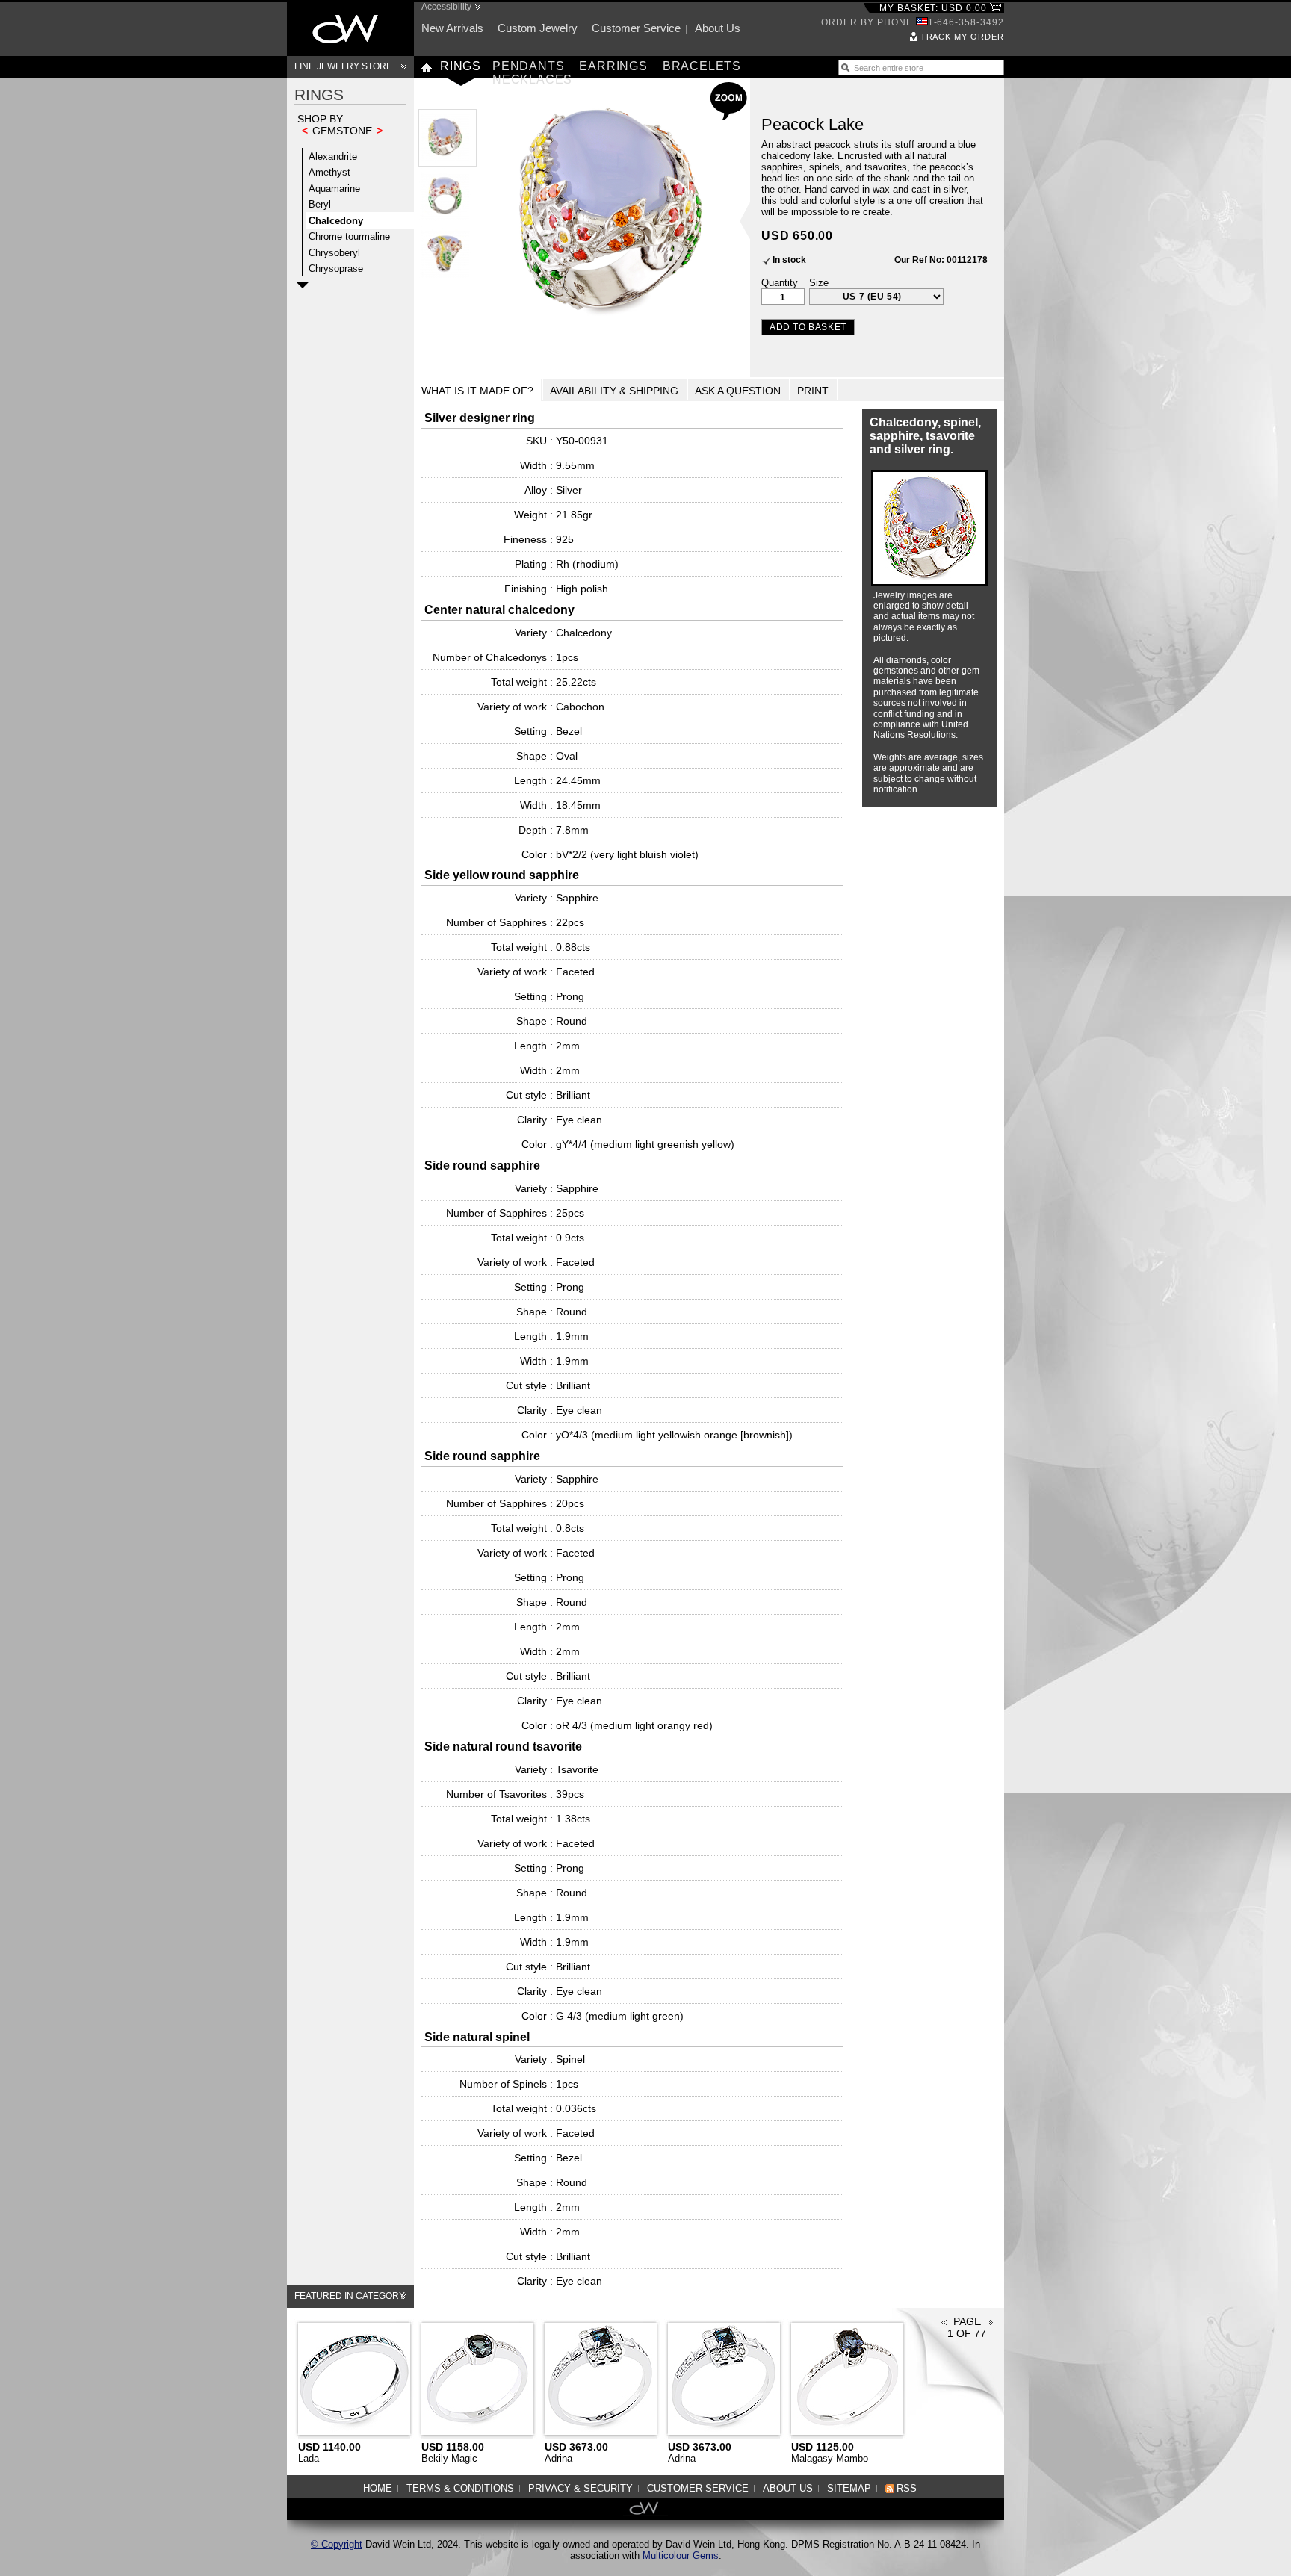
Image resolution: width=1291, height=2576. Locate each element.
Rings (461, 66)
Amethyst (329, 172)
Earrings (613, 66)
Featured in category (350, 2296)
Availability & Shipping (614, 391)
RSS (907, 2488)
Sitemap (849, 2488)
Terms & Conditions (460, 2488)
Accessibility (446, 7)
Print (813, 391)
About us (718, 28)
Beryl (320, 204)
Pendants (528, 66)
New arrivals (452, 28)
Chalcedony (336, 221)
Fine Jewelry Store (343, 66)
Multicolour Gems (681, 2555)
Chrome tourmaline (349, 236)
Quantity (780, 283)
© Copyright (337, 2544)
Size (819, 283)
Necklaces (532, 80)
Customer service (636, 28)
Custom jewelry (538, 28)
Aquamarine (334, 189)
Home (378, 2488)
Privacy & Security (581, 2488)
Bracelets (702, 66)
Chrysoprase (336, 269)
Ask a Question (738, 391)
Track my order (962, 37)
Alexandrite (333, 156)
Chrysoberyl (334, 253)
